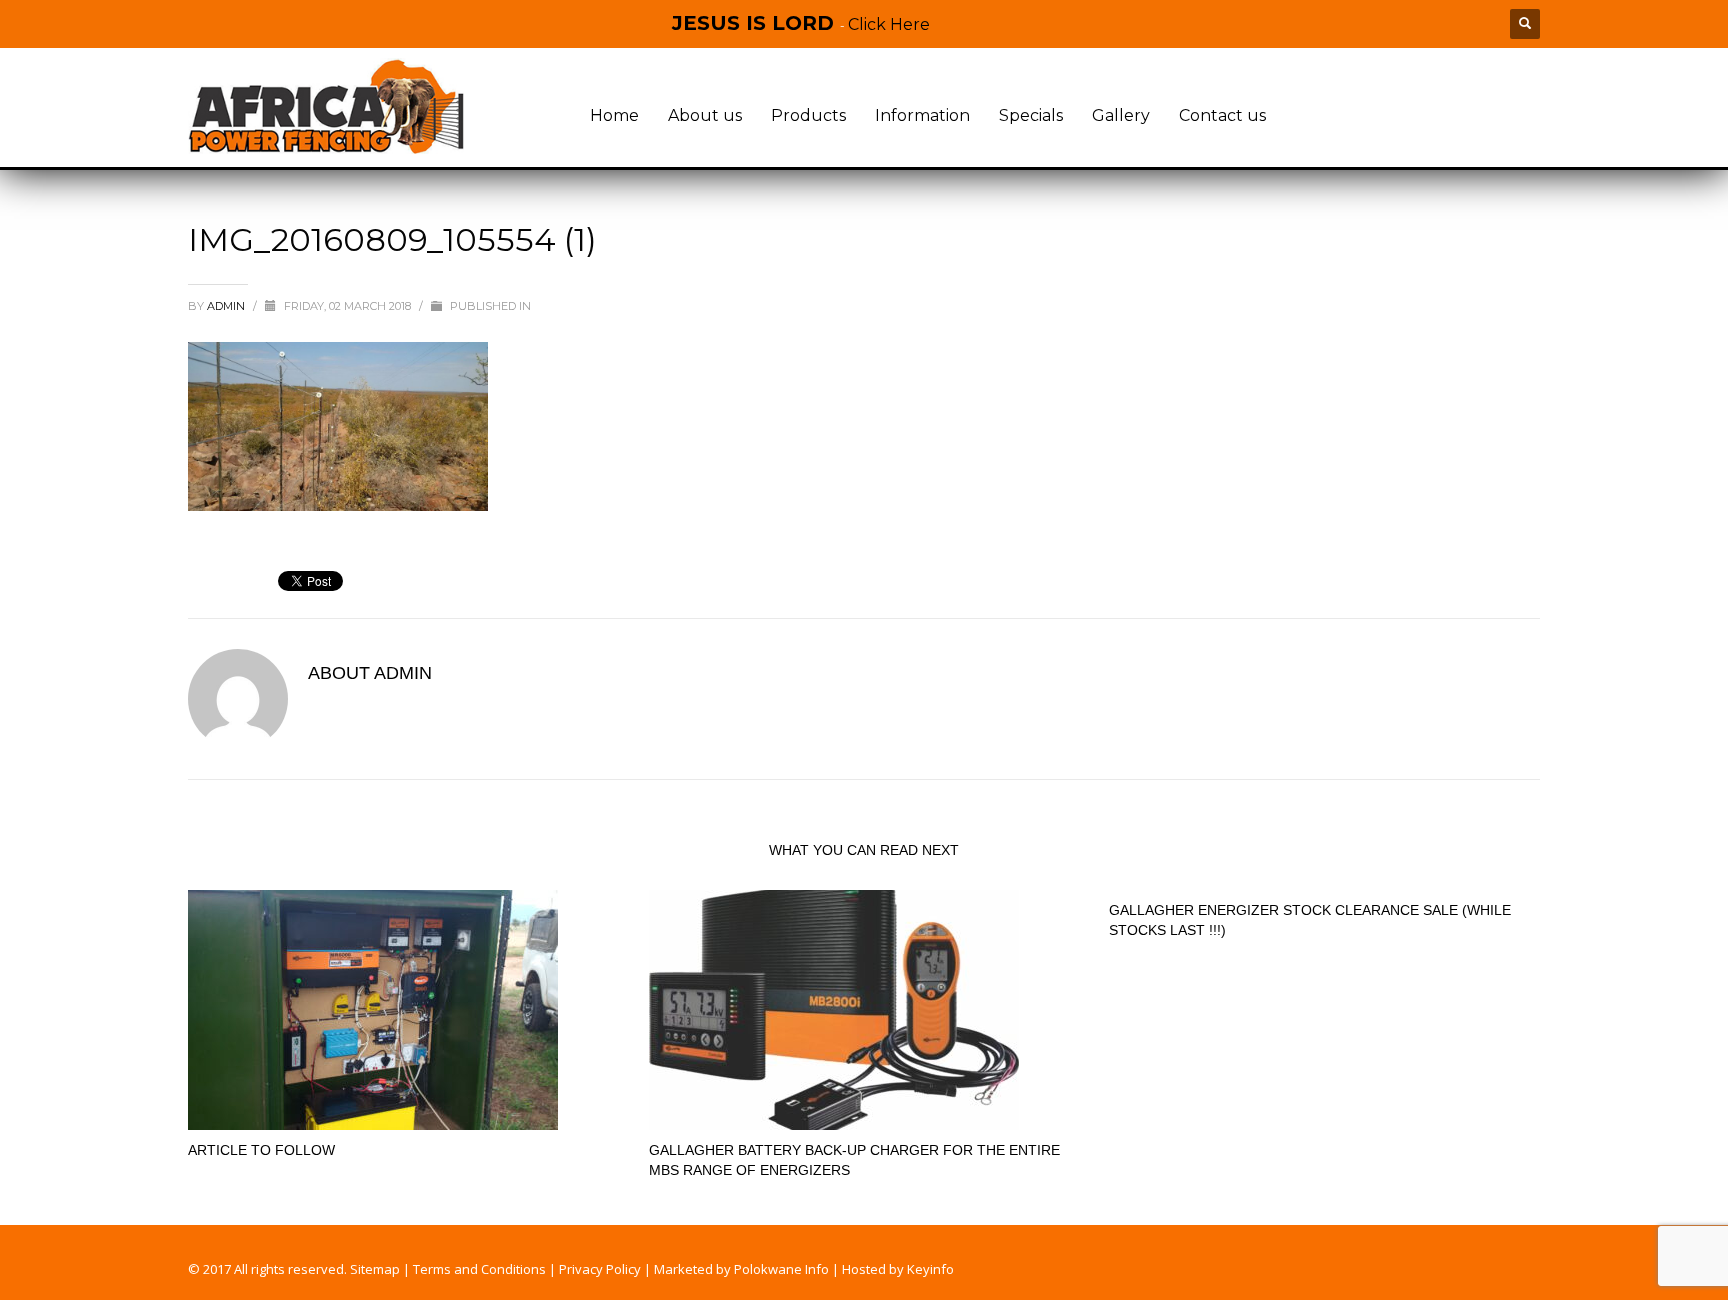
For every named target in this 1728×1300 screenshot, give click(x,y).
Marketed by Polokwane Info (741, 1269)
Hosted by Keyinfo (898, 1269)
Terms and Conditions (479, 1269)
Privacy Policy (600, 1269)
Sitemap (375, 1269)
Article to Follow (261, 1150)
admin (227, 306)
